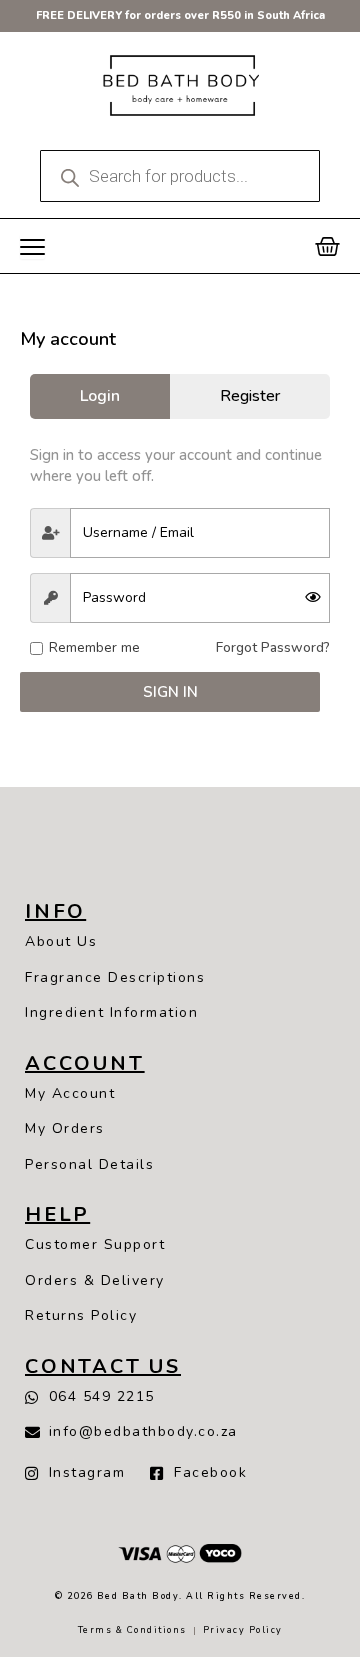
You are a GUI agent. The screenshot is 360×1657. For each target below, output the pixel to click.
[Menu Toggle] (32, 246)
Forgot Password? (273, 647)
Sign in (170, 692)
